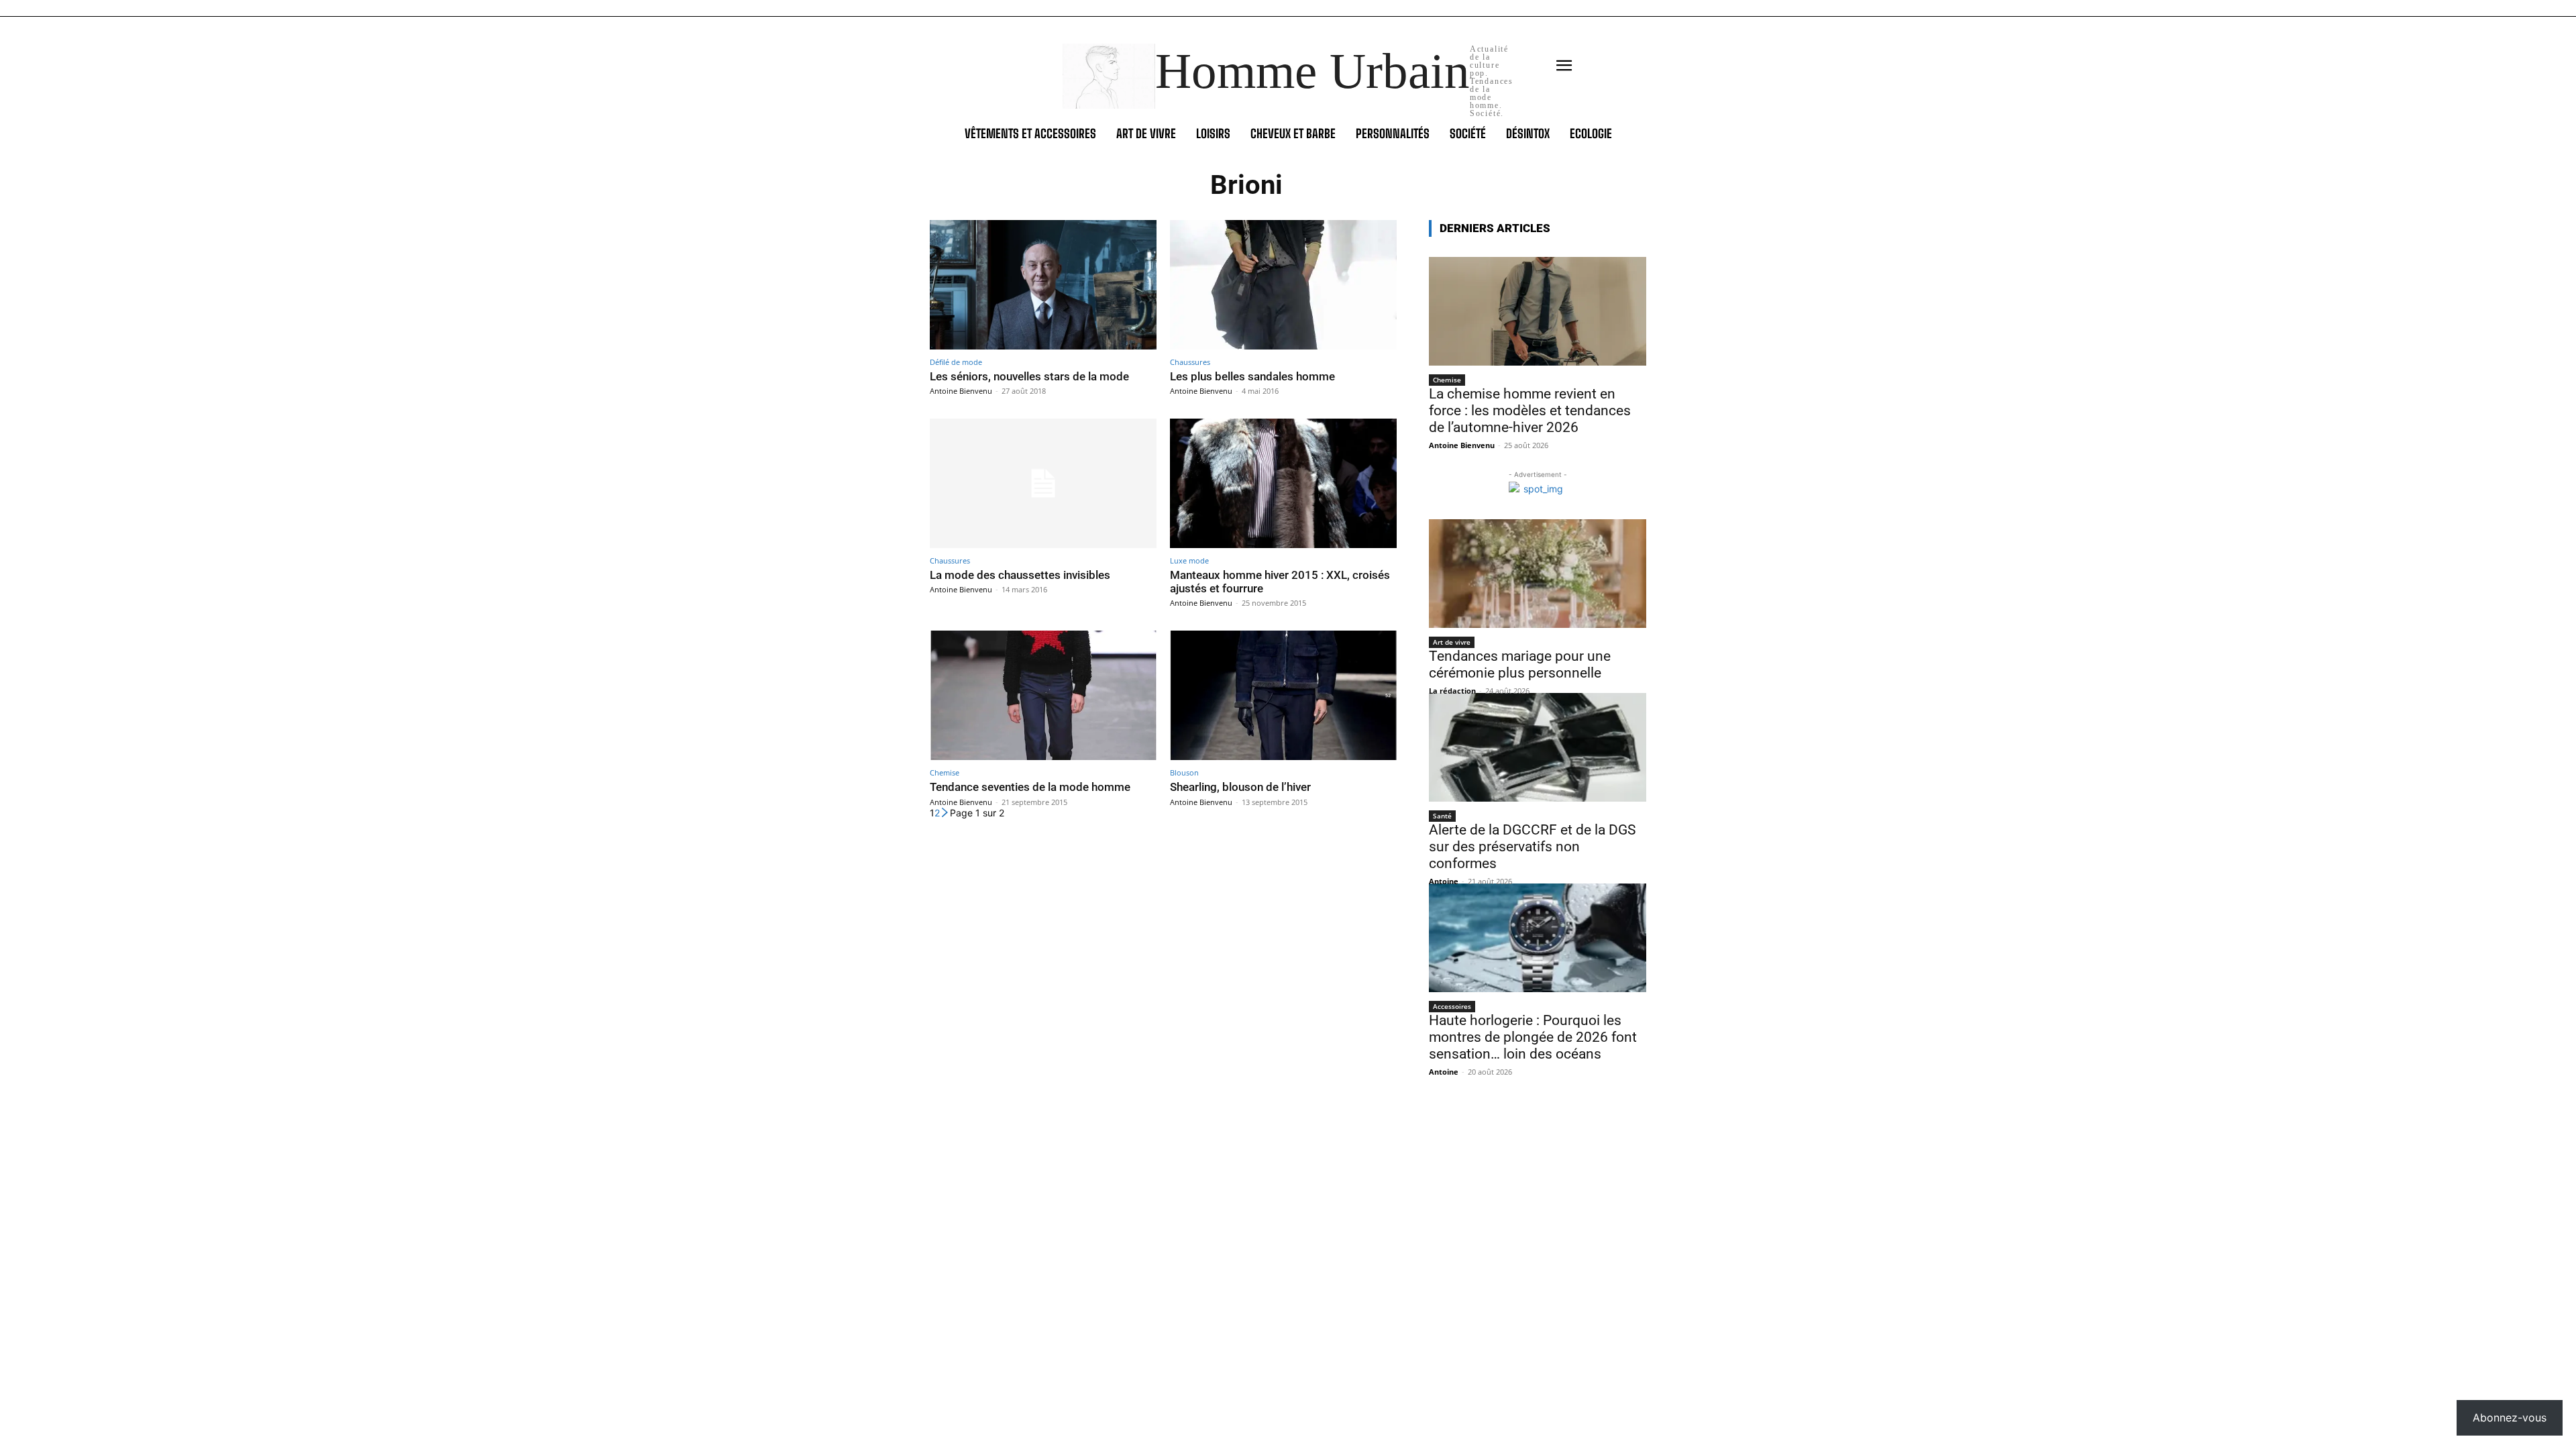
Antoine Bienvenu (961, 391)
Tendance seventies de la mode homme (1030, 787)
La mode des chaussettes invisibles (1020, 575)
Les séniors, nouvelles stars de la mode (1029, 376)
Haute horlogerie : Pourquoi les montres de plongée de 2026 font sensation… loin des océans (1533, 1037)
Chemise (945, 772)
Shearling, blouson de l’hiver (1240, 787)
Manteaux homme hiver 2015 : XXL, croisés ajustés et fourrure (1280, 582)
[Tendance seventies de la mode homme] (1043, 695)
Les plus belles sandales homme (1252, 376)
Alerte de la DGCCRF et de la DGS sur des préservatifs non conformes (1532, 847)
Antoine (1444, 881)
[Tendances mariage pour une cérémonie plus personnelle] (1538, 574)
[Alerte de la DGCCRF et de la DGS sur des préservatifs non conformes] (1538, 747)
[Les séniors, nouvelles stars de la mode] (1043, 285)
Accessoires (1452, 1006)
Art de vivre (1452, 642)
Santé (1442, 816)
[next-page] (945, 813)
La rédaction (1452, 691)
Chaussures (1190, 362)
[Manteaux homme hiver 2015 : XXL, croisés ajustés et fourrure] (1283, 483)
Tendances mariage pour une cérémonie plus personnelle (1520, 664)
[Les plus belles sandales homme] (1283, 285)
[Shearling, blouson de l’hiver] (1283, 695)
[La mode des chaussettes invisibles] (1043, 483)
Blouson (1184, 772)
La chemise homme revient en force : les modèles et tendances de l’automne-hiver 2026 (1530, 411)
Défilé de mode (956, 362)
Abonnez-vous (2510, 1417)
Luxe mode (1189, 560)
